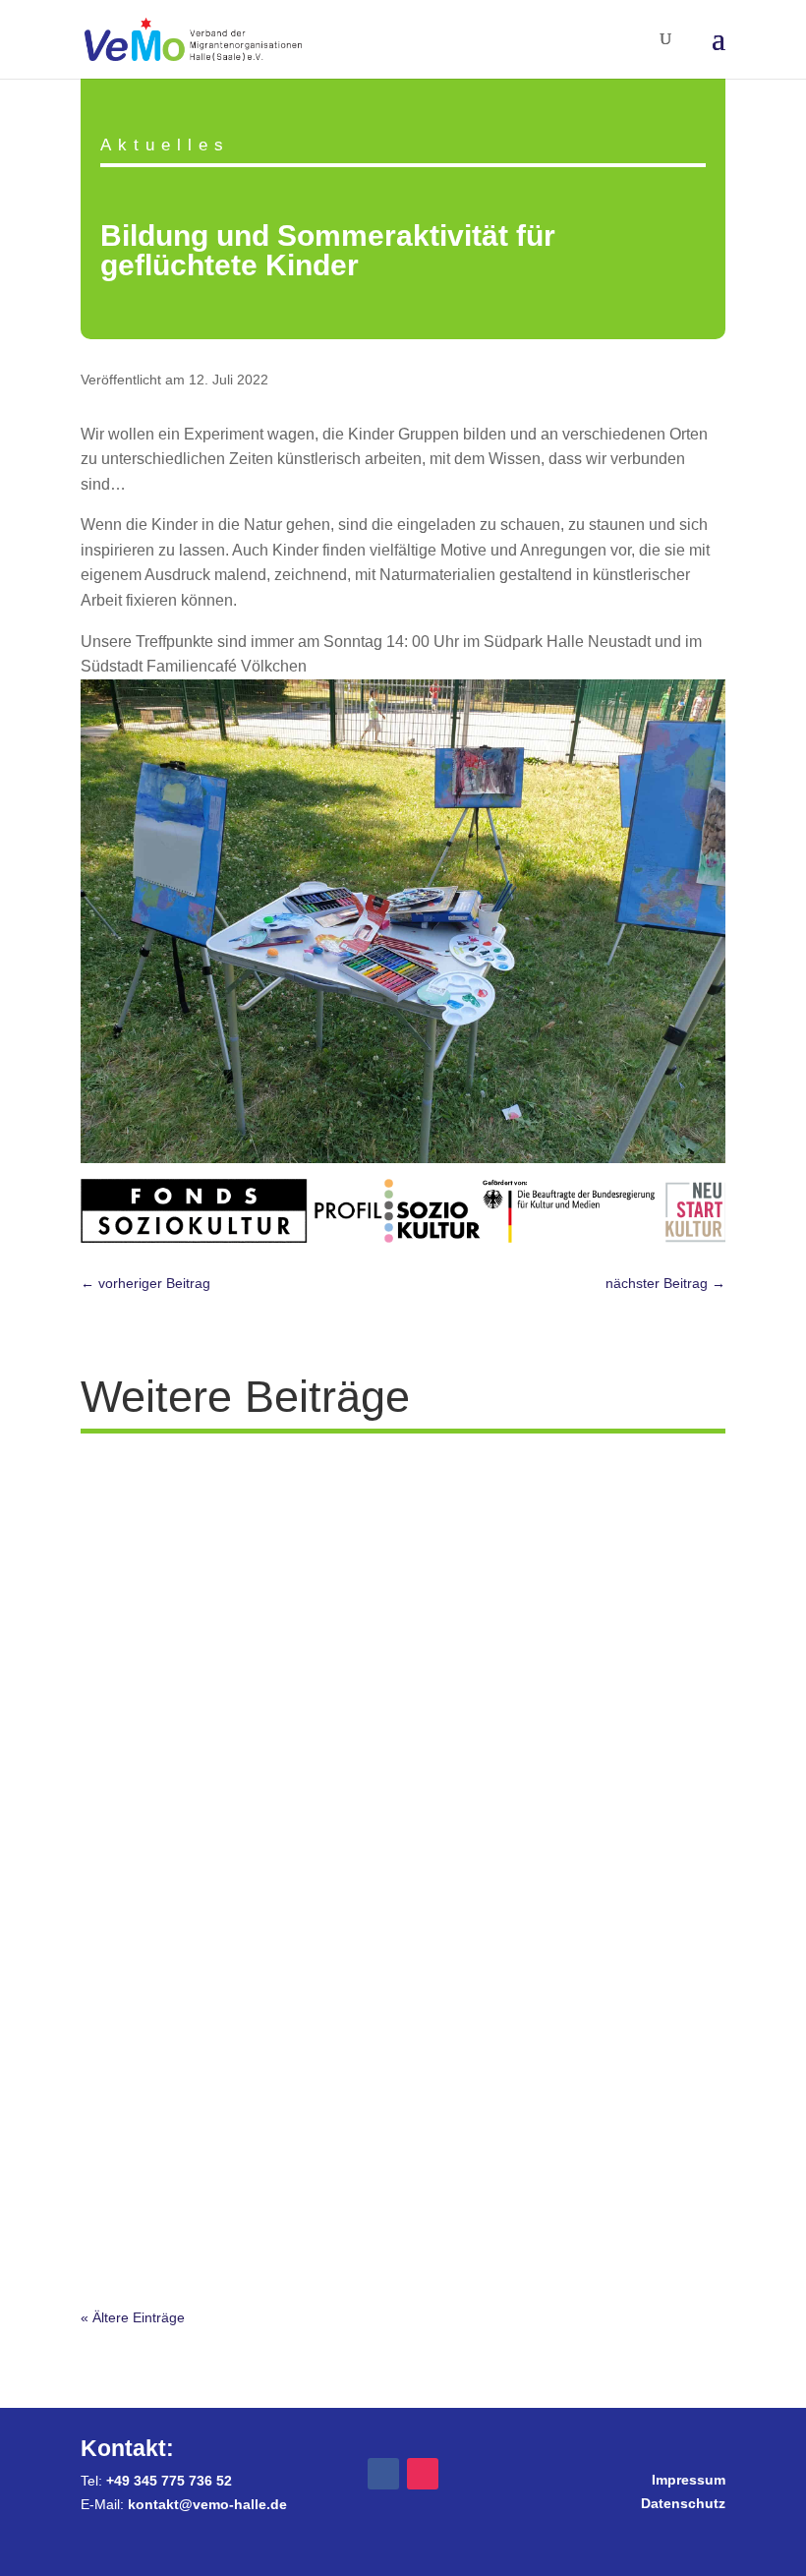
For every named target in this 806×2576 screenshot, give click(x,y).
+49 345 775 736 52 (169, 2481)
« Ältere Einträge (133, 2317)
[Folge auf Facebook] (383, 2474)
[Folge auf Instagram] (423, 2474)
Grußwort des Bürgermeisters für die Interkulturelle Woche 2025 (351, 2197)
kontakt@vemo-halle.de (207, 2504)
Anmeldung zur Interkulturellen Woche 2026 (272, 1492)
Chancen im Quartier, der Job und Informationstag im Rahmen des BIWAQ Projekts (392, 1638)
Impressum (689, 2480)
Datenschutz (683, 2503)
